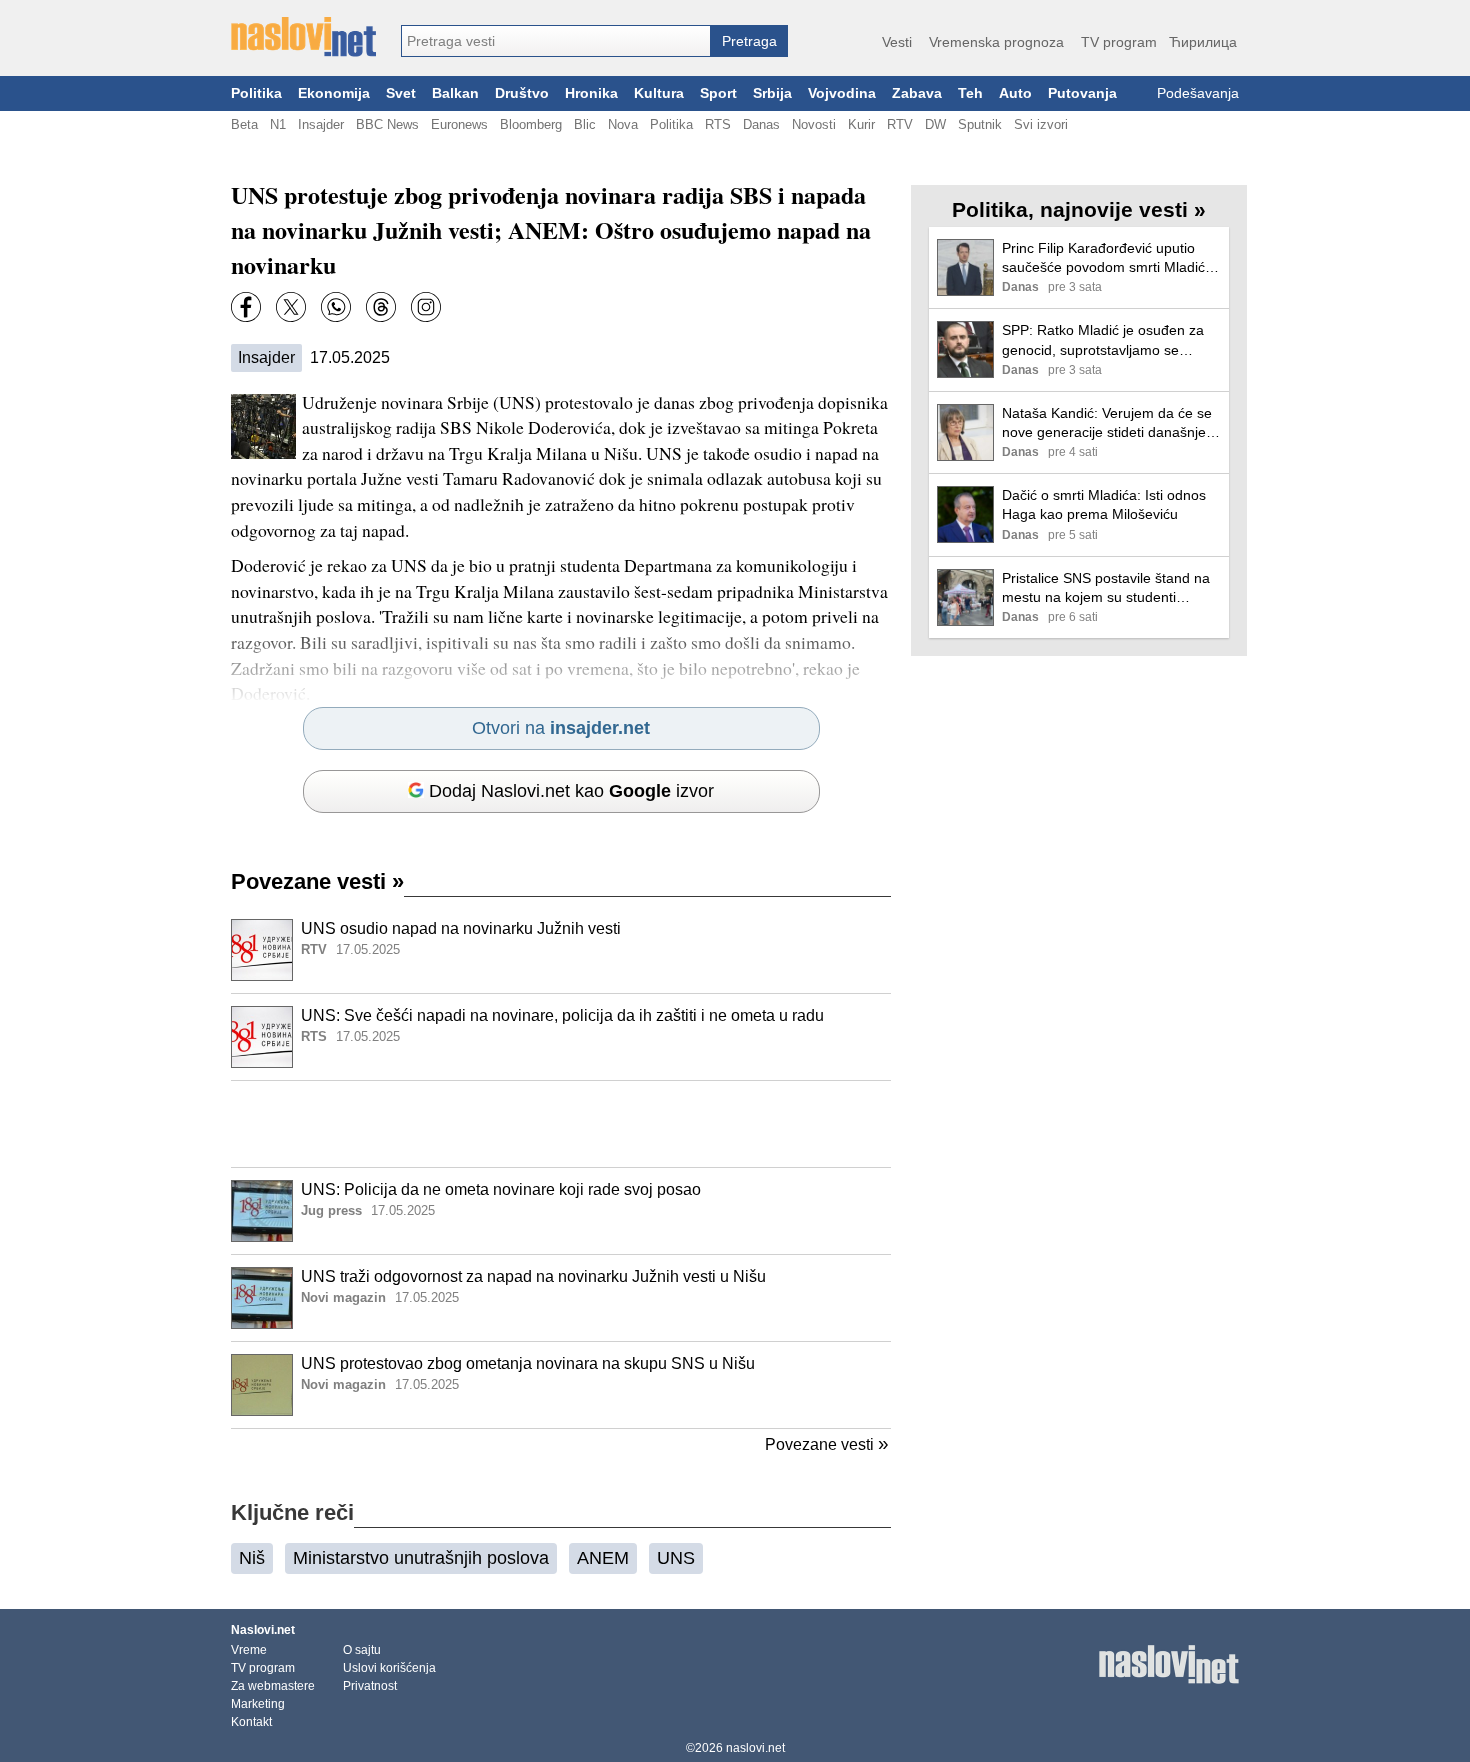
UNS (676, 1558)
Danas (761, 124)
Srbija (772, 93)
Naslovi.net (263, 1630)
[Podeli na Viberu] (336, 307)
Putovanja (1082, 93)
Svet (401, 93)
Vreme (249, 1650)
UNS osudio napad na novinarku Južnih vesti (461, 928)
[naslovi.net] (303, 37)
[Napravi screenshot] (426, 307)
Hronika (591, 93)
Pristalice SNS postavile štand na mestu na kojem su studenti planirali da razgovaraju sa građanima (1106, 588)
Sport (718, 93)
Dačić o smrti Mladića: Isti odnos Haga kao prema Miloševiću (1104, 504)
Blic (585, 124)
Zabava (917, 93)
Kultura (659, 93)
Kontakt (251, 1722)
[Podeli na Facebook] (246, 307)
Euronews (459, 124)
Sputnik (980, 124)
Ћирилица (1203, 42)
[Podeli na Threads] (381, 307)
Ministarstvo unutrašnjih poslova (421, 1558)
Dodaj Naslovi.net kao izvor (571, 791)
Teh (970, 93)
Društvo (522, 93)
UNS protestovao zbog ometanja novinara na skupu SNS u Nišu (528, 1363)
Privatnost (370, 1686)
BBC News (387, 124)
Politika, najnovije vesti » (1079, 209)
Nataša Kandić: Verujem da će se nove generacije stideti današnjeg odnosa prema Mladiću (1108, 423)
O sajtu (362, 1650)
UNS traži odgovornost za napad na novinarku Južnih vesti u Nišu (533, 1276)
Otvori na (561, 728)
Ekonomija (334, 93)
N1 (278, 124)
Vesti (897, 42)
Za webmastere (273, 1686)
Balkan (455, 93)
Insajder (321, 124)
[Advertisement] (561, 1124)
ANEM (603, 1558)
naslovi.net (755, 1748)
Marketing (258, 1704)
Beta (244, 124)
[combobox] (556, 41)
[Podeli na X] (291, 307)
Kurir (861, 124)
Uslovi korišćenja (389, 1668)
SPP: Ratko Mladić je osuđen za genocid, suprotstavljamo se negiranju (1103, 340)
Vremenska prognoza (996, 42)
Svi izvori (1041, 124)
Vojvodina (842, 93)
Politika (256, 93)
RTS (718, 124)
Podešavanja (1198, 93)
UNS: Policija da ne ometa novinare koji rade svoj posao (501, 1189)
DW (935, 124)
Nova (623, 124)
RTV (900, 124)
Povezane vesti (317, 881)
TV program (1119, 42)
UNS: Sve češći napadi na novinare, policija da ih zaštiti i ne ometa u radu (562, 1015)
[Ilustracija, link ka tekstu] (262, 952)
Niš (252, 1558)
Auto (1015, 93)
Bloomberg (531, 124)
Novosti (814, 124)
